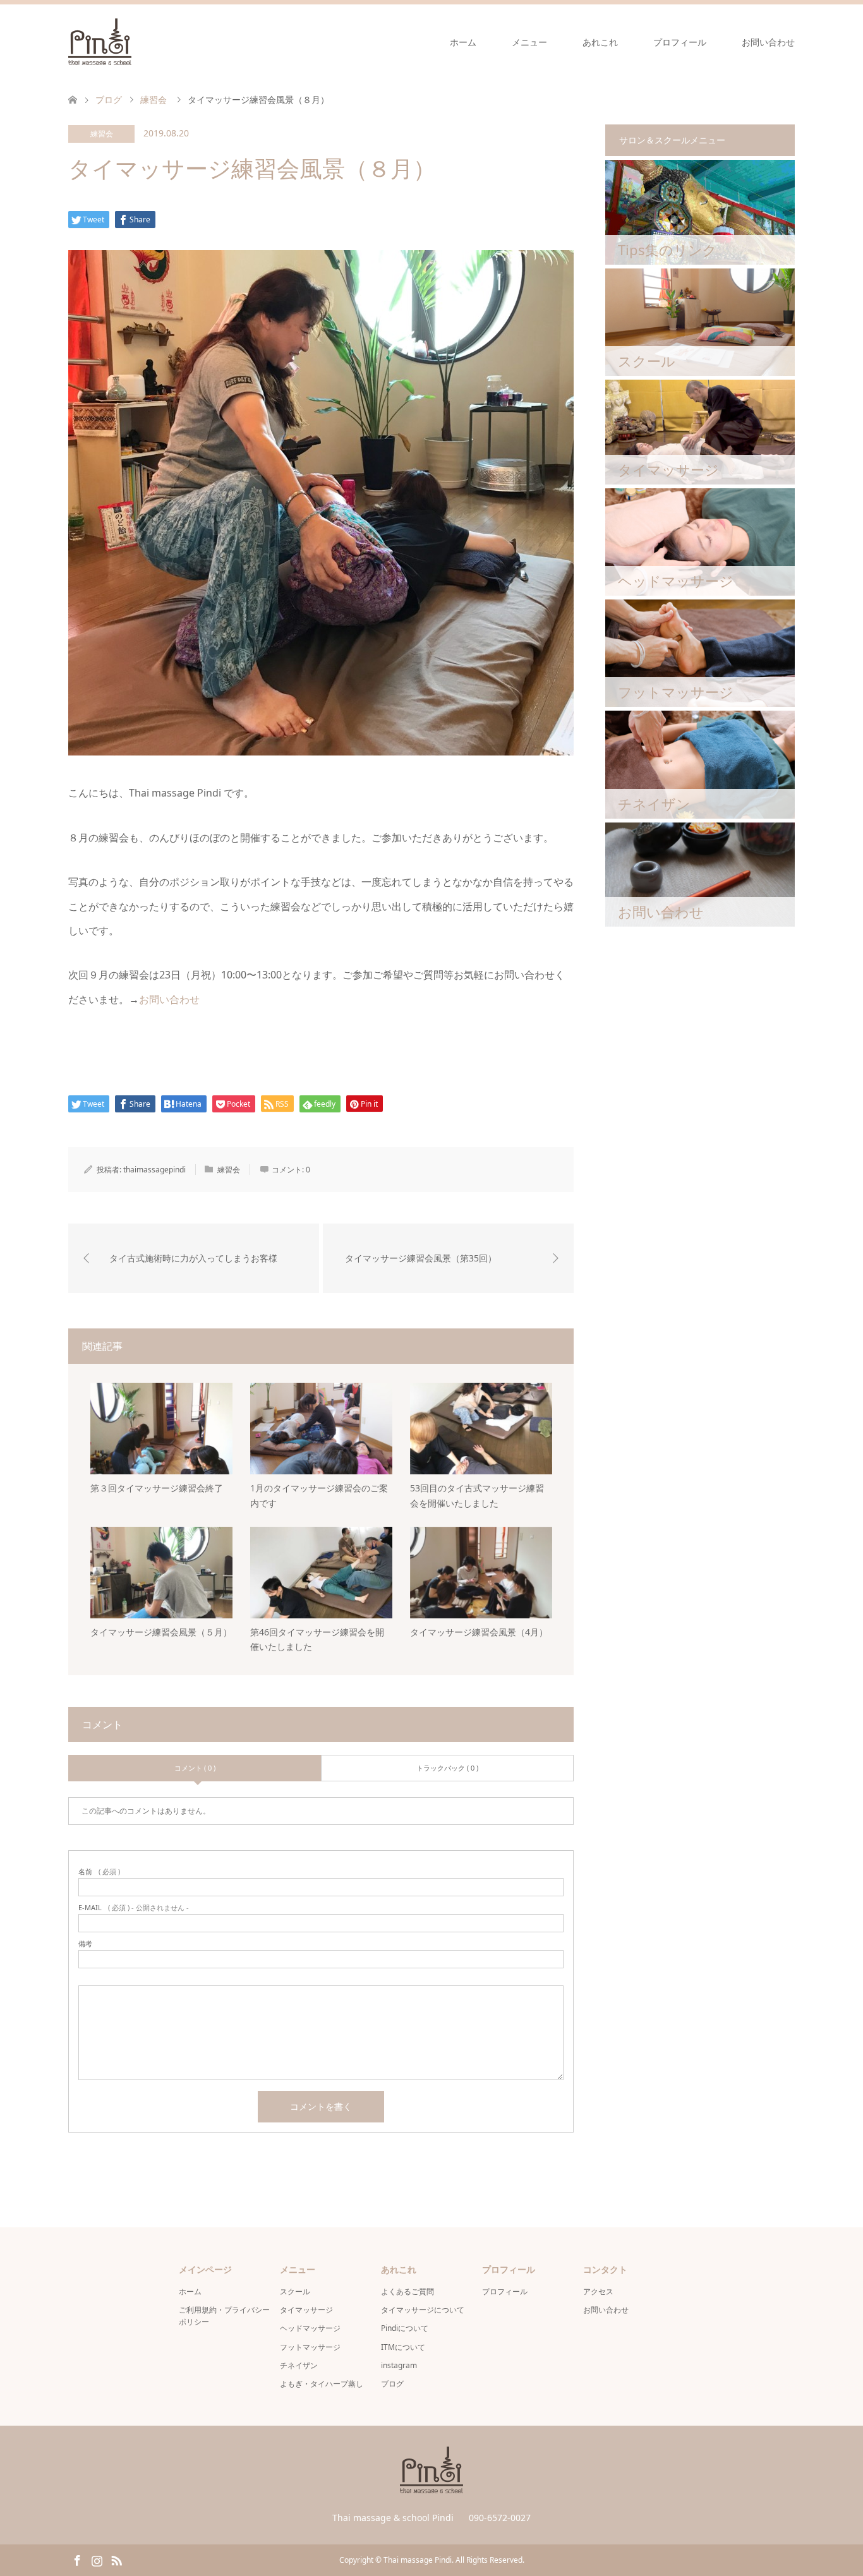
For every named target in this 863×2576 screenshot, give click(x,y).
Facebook (77, 2560)
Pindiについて (405, 2328)
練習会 (102, 134)
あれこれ (600, 42)
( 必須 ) (99, 1871)
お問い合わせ (768, 42)
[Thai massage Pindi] (131, 42)
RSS (116, 2560)
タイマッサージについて (423, 2310)
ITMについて (403, 2347)
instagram (399, 2365)
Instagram (97, 2560)
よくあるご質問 (407, 2291)
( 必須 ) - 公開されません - (134, 1907)
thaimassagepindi (154, 1170)
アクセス (598, 2291)
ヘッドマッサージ (310, 2328)
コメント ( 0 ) (195, 1768)
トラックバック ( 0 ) (447, 1768)
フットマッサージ (310, 2347)
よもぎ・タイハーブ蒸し (322, 2384)
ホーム (463, 42)
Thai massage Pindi (418, 2560)
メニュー (529, 42)
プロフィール (680, 42)
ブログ (392, 2384)
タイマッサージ (306, 2310)
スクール (295, 2291)
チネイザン (299, 2365)
